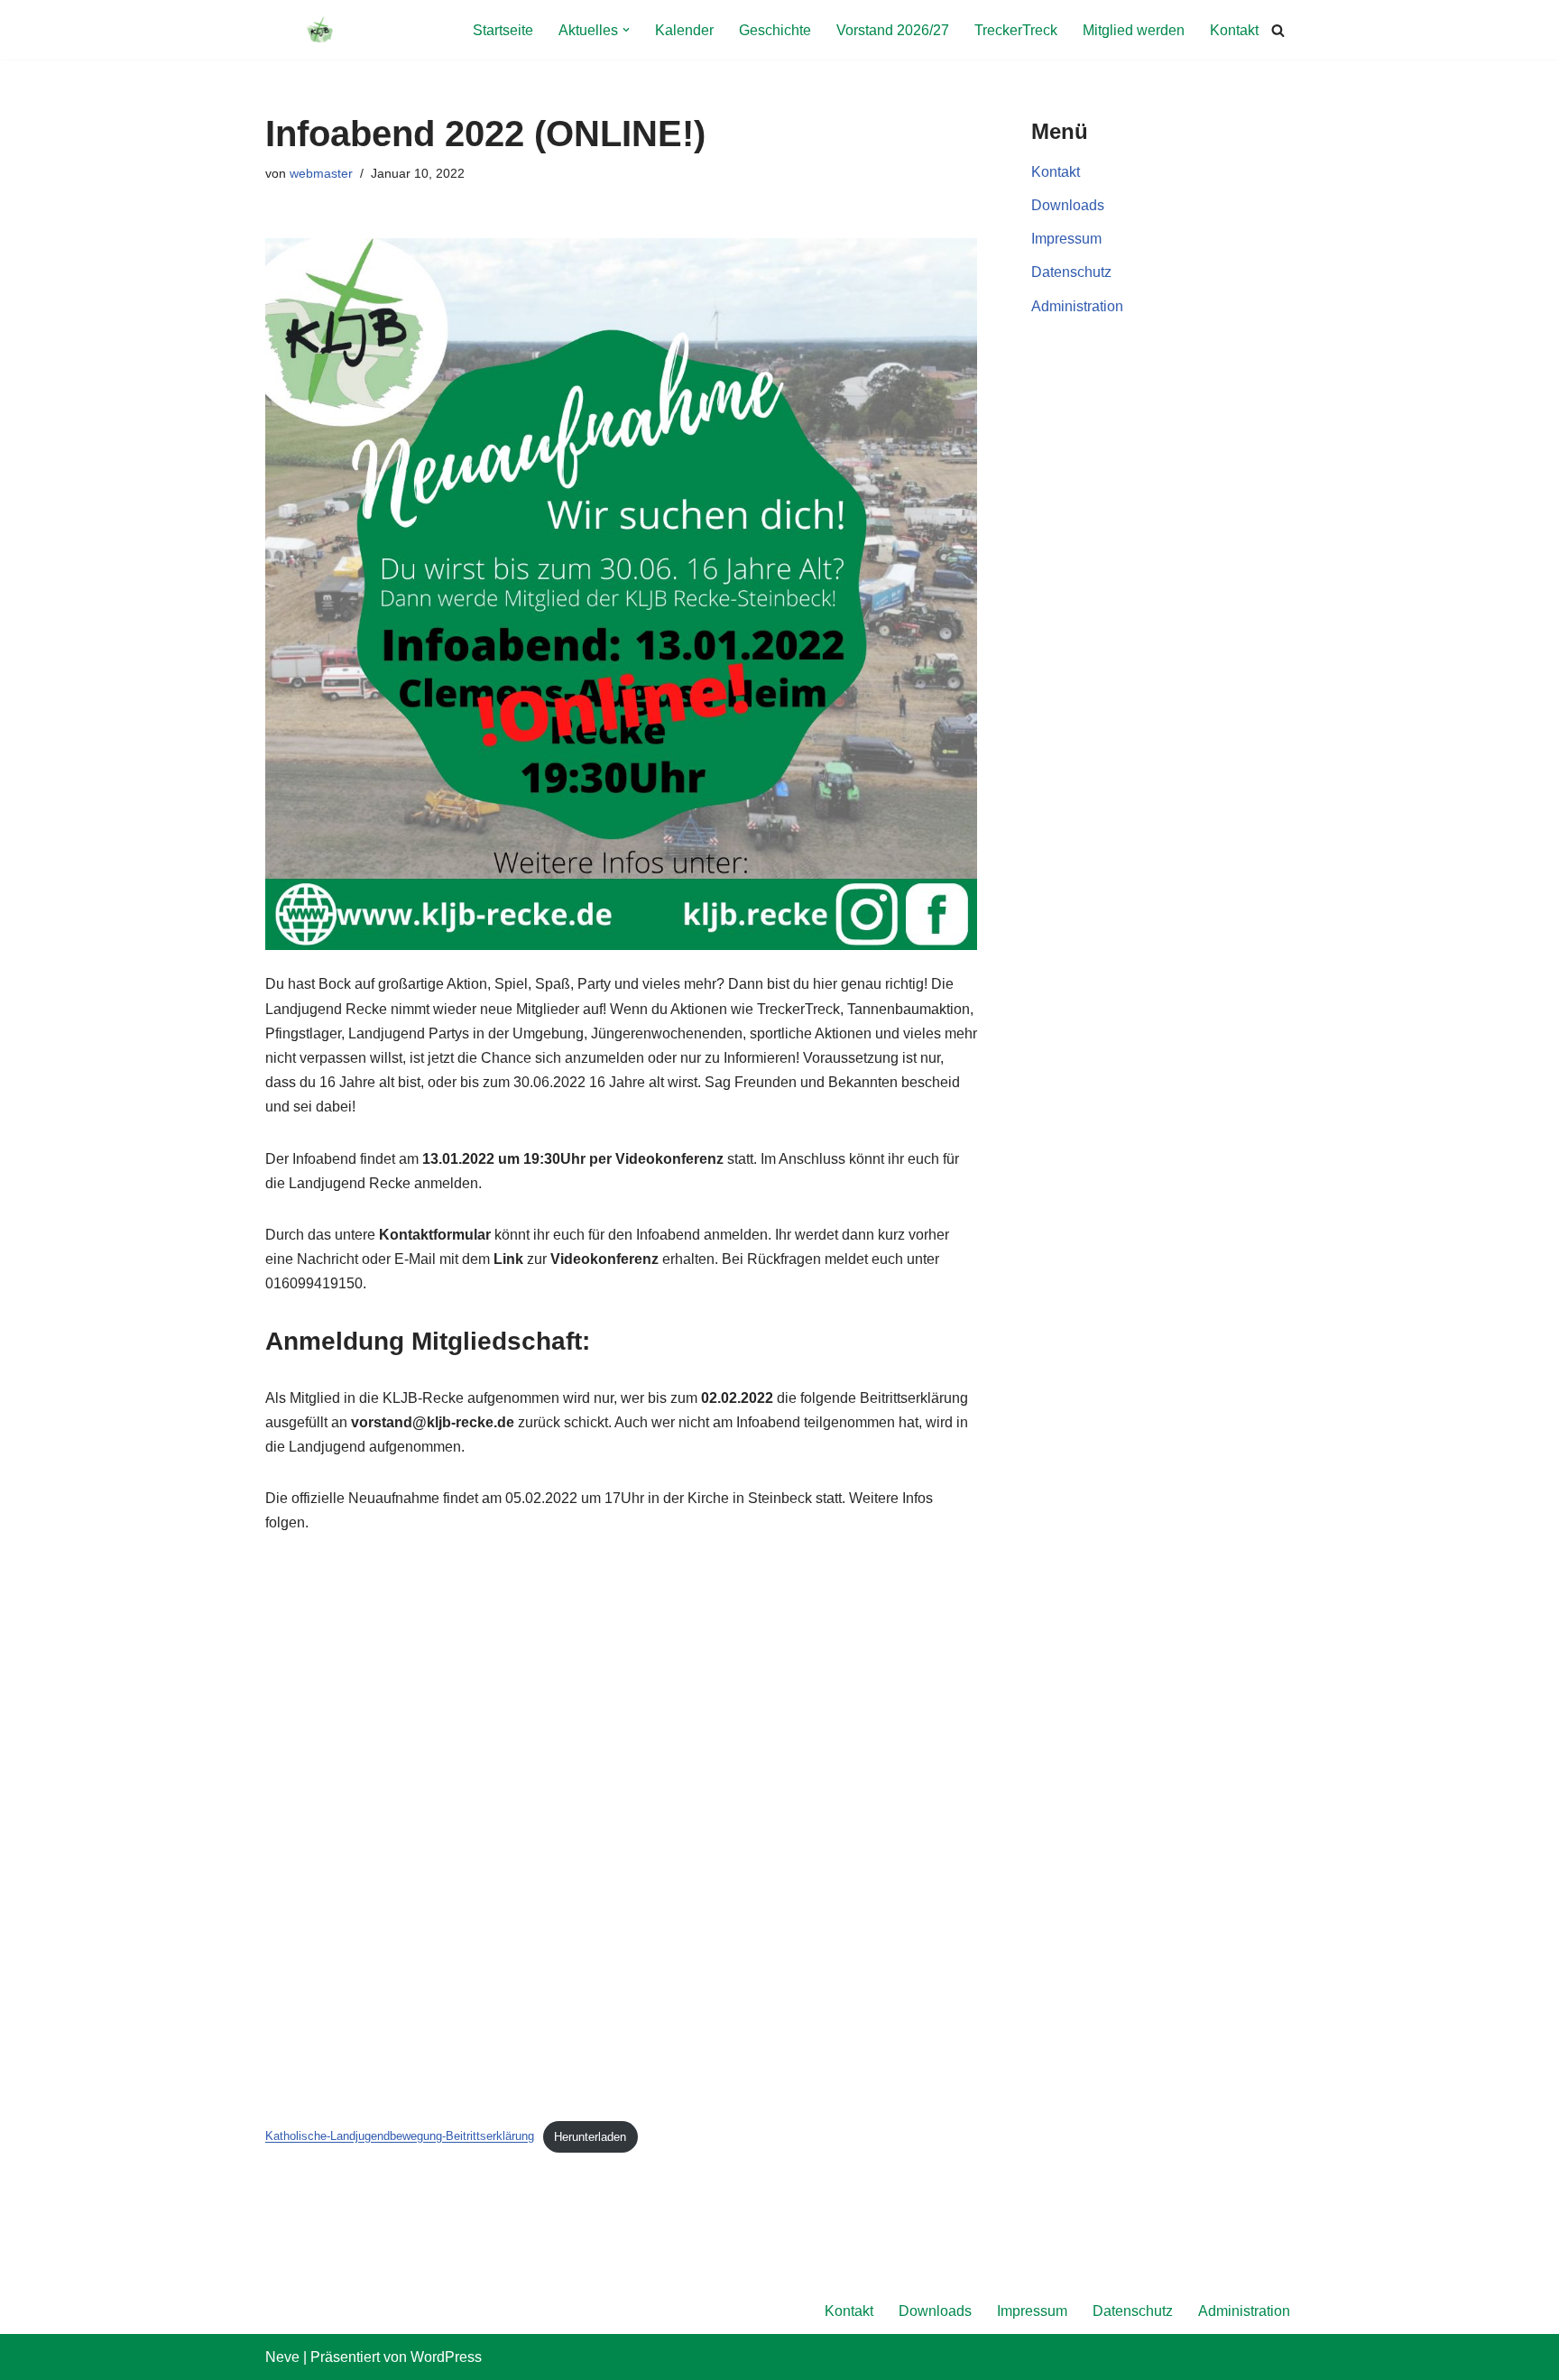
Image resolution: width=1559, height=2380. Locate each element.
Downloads (1068, 205)
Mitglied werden (1134, 30)
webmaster (321, 173)
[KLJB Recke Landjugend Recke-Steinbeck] (319, 30)
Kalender (684, 30)
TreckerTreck (1016, 30)
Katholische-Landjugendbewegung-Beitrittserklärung (400, 2137)
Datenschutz (1071, 272)
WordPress (446, 2357)
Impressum (1066, 239)
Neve (282, 2357)
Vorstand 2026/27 (893, 30)
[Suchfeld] (1278, 30)
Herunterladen (590, 2137)
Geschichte (775, 30)
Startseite (503, 30)
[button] (626, 30)
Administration (1077, 306)
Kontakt (1234, 30)
